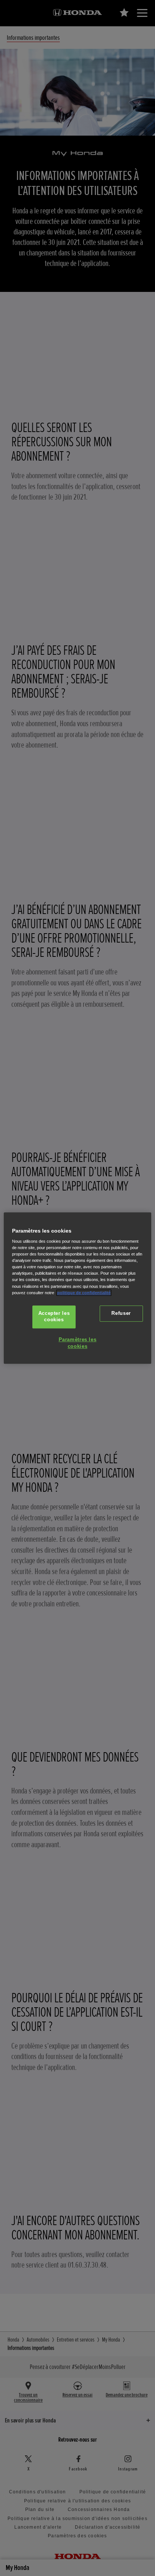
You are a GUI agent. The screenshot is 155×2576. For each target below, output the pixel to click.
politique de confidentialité (84, 1293)
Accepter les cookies (54, 1317)
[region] (77, 1288)
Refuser (121, 1313)
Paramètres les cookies (78, 1343)
